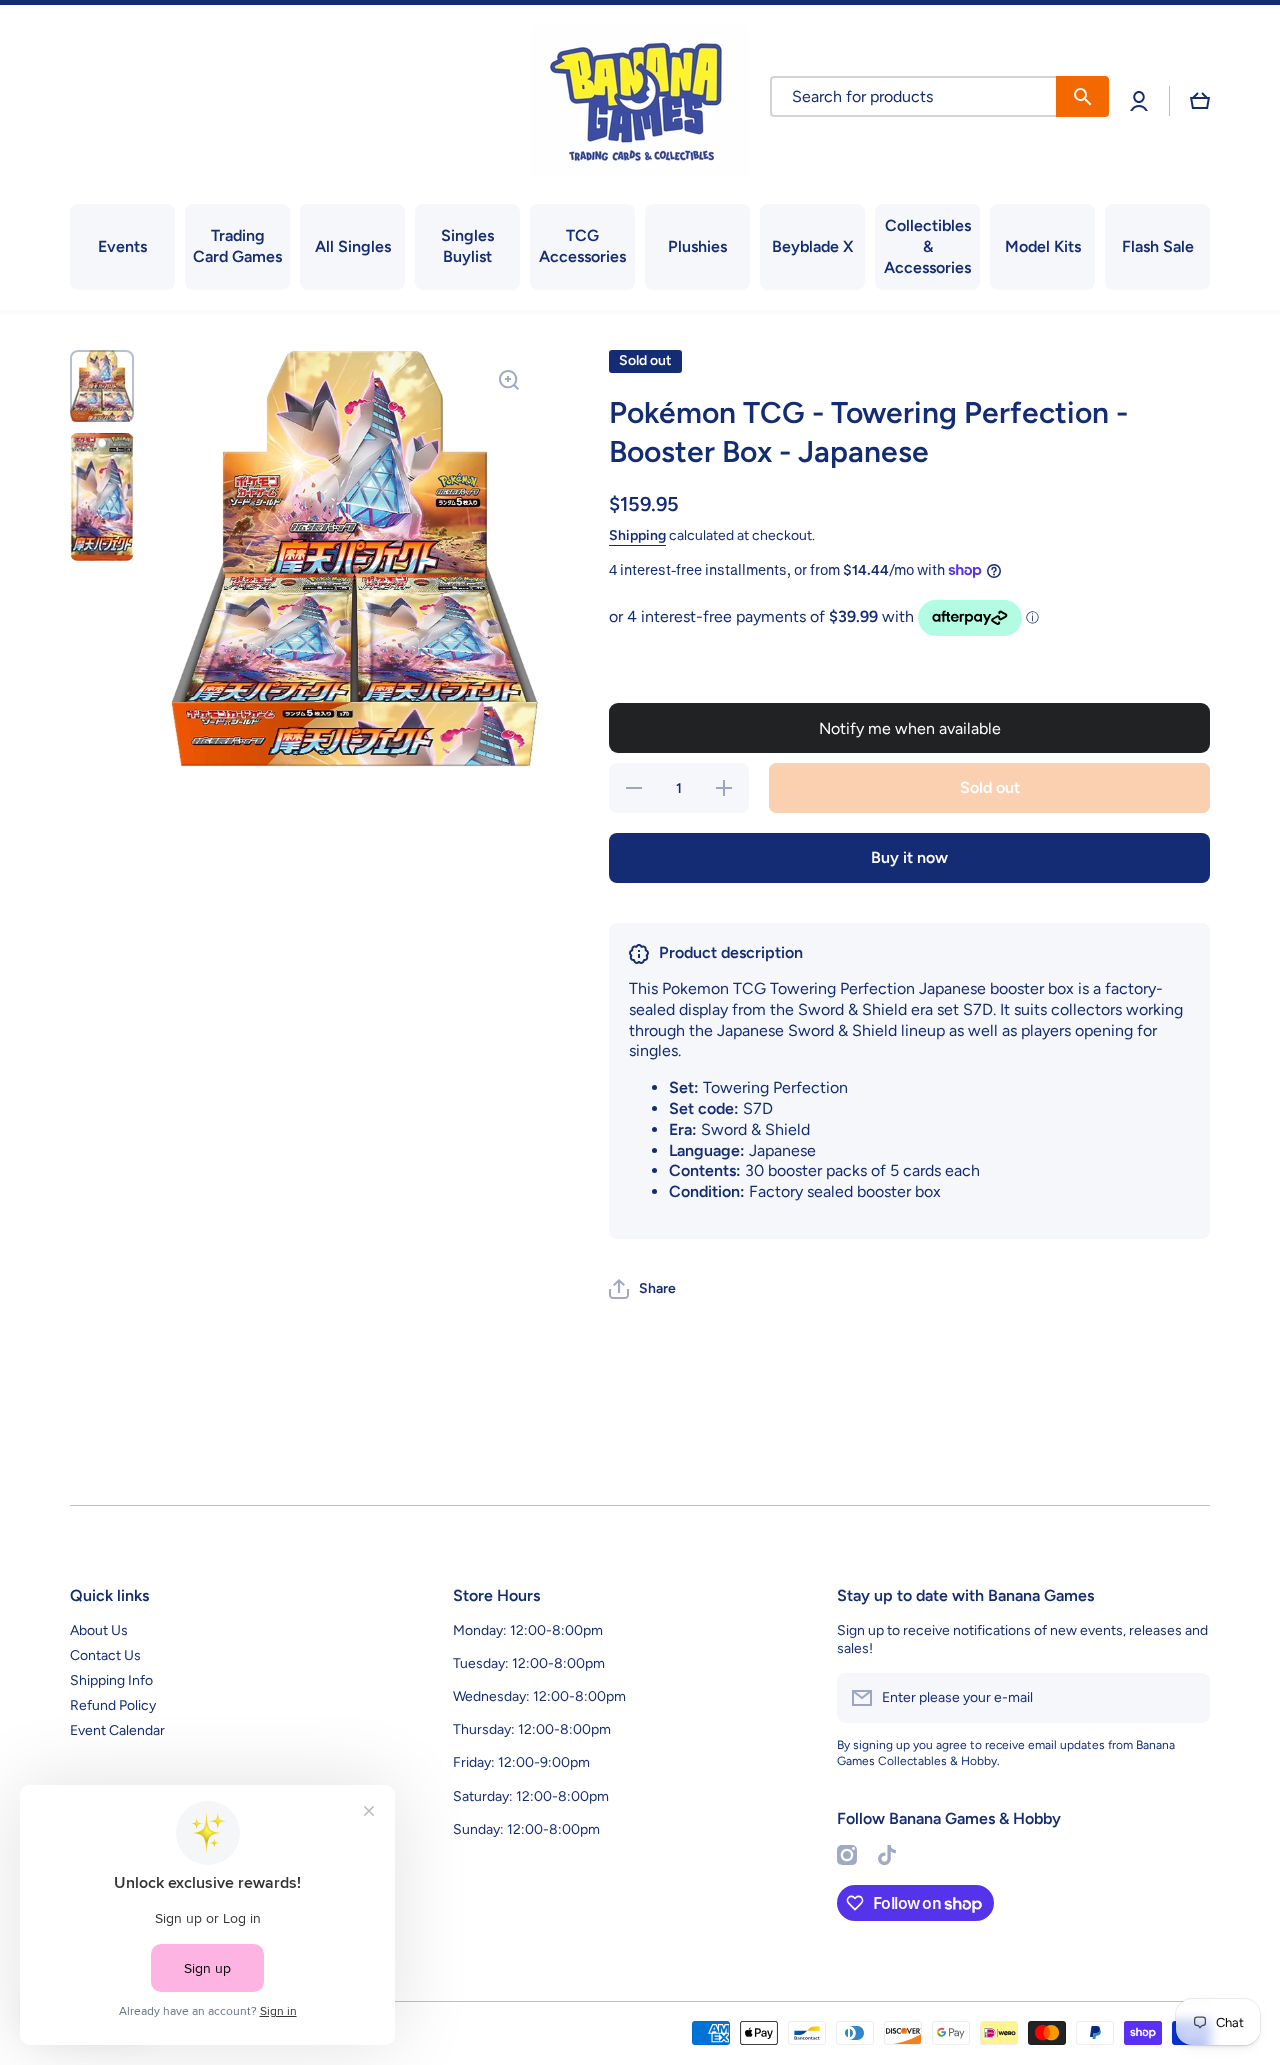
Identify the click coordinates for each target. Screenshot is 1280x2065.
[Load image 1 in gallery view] (102, 386)
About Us (99, 1630)
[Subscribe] (1185, 1698)
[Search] (1082, 96)
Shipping (637, 535)
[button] (1200, 101)
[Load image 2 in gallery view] (102, 497)
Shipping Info (111, 1680)
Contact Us (105, 1655)
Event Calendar (117, 1730)
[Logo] (640, 100)
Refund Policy (113, 1705)
